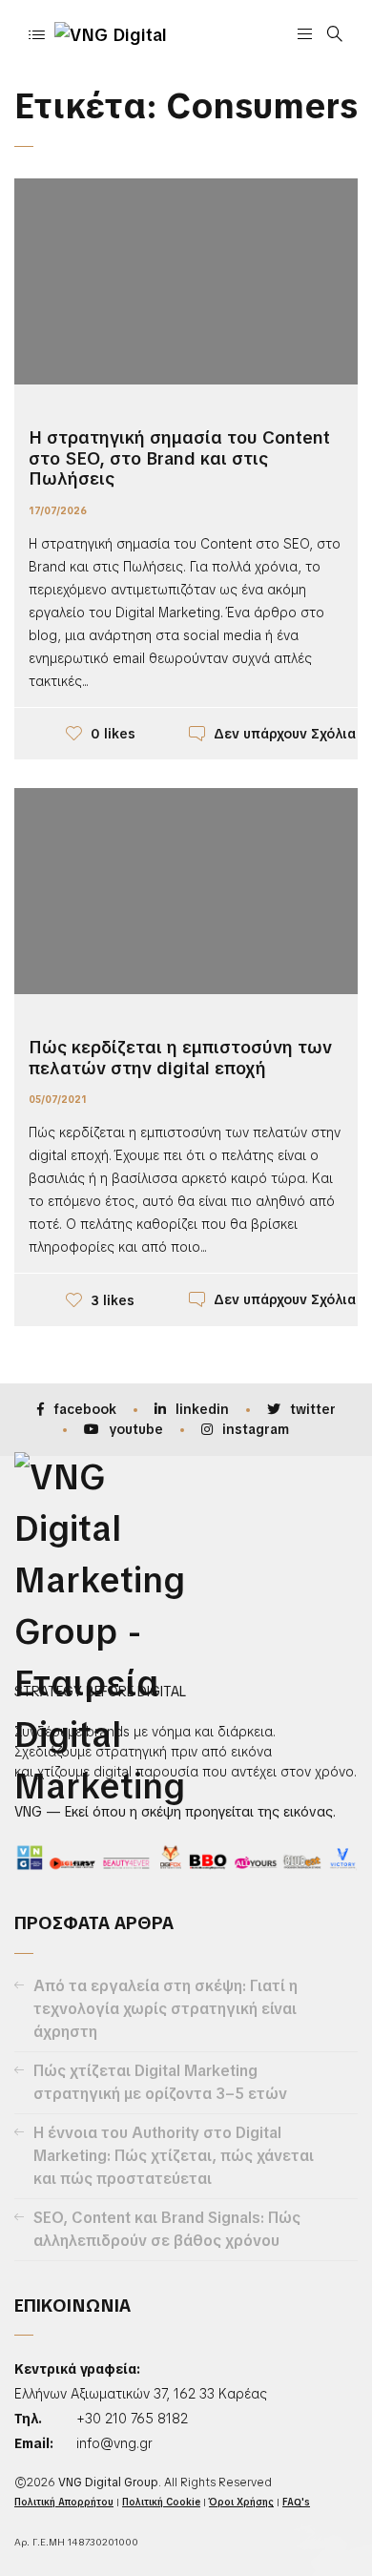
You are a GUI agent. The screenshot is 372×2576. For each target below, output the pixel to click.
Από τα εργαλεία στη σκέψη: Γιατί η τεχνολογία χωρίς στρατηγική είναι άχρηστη (165, 2009)
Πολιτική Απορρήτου (64, 2502)
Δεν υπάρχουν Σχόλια (285, 734)
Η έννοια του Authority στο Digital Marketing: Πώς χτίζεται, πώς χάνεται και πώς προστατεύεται (174, 2156)
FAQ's (296, 2502)
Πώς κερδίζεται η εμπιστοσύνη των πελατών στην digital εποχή (180, 1058)
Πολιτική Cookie (161, 2502)
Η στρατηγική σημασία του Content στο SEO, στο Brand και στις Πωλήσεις (179, 458)
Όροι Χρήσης (241, 2502)
